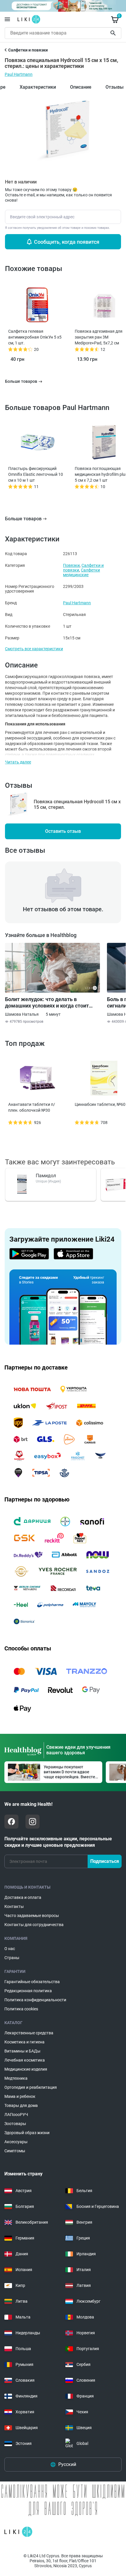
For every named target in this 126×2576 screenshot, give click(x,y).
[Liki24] (18, 2532)
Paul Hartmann (19, 74)
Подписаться (105, 1861)
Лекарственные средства (29, 2033)
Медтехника (16, 2078)
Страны (12, 1958)
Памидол (46, 1176)
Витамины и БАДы (22, 2051)
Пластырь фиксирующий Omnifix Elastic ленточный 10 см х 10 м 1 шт (36, 474)
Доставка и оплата (23, 1897)
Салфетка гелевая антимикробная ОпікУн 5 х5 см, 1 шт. (35, 337)
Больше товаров (23, 519)
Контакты (14, 1906)
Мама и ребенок (20, 2096)
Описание (81, 87)
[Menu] (7, 19)
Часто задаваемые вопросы (32, 1916)
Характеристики (38, 87)
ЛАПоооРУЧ (16, 2115)
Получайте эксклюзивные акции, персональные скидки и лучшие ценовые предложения (58, 1842)
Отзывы (115, 87)
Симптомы (15, 2151)
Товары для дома (21, 2105)
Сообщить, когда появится (67, 242)
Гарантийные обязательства (32, 1982)
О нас (10, 1949)
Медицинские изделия (26, 2069)
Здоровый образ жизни (27, 2133)
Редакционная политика (28, 1991)
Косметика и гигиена (24, 2042)
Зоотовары (15, 2124)
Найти (114, 33)
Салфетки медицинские (81, 572)
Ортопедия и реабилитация (31, 2087)
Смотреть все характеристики (34, 649)
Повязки (71, 565)
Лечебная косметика (25, 2060)
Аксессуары (16, 2142)
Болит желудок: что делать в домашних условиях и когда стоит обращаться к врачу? (47, 1003)
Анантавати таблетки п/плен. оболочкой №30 (32, 1107)
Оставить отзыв (63, 831)
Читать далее (18, 762)
